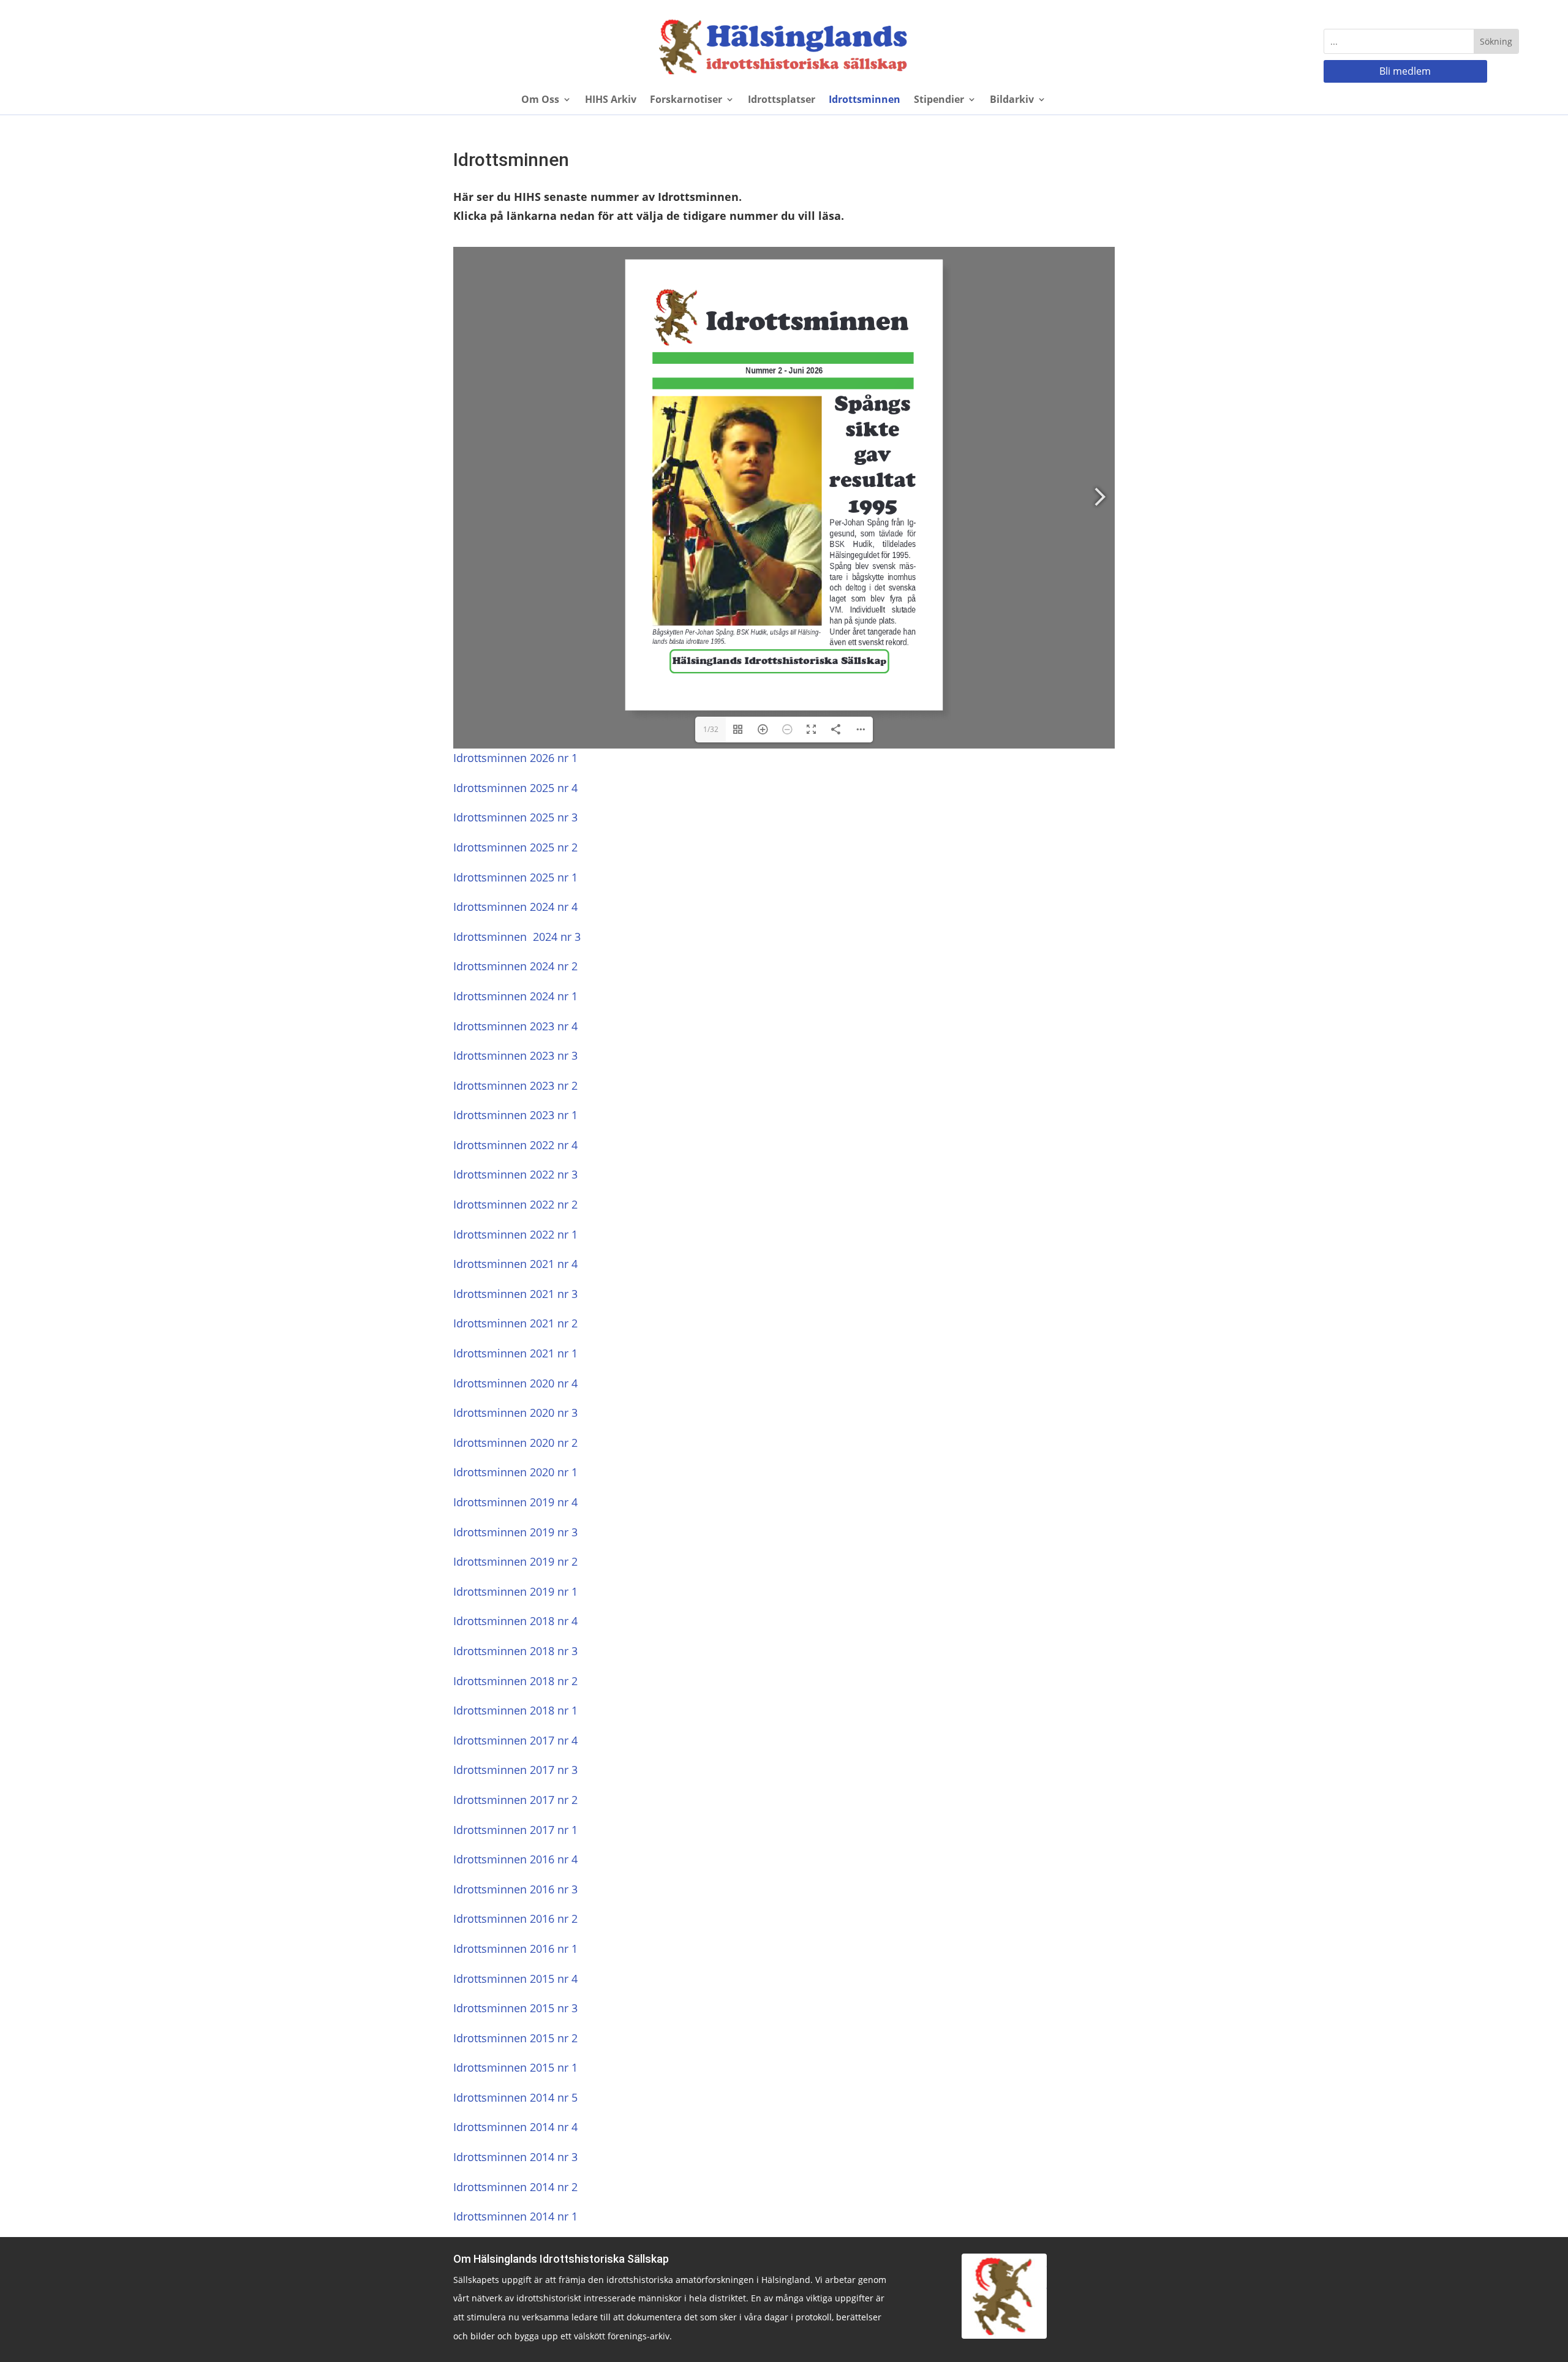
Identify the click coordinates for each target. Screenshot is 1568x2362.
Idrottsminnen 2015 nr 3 (515, 2008)
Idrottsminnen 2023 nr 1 (515, 1115)
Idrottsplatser (782, 100)
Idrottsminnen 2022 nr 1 (515, 1234)
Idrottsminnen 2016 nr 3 (515, 1889)
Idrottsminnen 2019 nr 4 (515, 1502)
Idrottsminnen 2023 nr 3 (515, 1055)
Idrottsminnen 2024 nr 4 (515, 907)
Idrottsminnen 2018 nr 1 (515, 1710)
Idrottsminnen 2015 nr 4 (515, 1979)
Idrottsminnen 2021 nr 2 (515, 1323)
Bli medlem (1405, 71)
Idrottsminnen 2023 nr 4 (515, 1026)
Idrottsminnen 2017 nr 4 (515, 1740)
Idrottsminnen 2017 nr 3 (515, 1770)
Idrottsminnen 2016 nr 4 (515, 1859)
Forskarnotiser (686, 100)
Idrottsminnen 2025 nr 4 (515, 788)
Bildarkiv (1012, 100)
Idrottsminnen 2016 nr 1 (515, 1949)
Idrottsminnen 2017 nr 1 (515, 1830)
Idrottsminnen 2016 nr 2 (515, 1919)
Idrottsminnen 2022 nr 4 (515, 1145)
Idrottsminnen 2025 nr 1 (515, 877)
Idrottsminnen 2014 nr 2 (515, 2187)
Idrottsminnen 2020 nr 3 (515, 1413)
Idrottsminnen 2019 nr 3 (515, 1532)
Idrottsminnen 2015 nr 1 (515, 2067)
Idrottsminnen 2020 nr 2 (515, 1443)
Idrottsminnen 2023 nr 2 (515, 1085)
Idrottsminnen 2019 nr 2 (515, 1561)
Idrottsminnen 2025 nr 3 (515, 817)
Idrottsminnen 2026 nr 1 (515, 758)
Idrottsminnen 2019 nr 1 (515, 1591)
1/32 (711, 729)
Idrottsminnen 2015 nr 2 (515, 2038)
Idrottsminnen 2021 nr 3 (515, 1294)
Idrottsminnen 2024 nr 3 (517, 937)
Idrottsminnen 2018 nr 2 (515, 1681)
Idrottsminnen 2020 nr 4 (515, 1383)
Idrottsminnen (865, 100)
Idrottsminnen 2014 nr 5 (515, 2097)
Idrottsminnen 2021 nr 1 (515, 1353)
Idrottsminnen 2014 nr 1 (515, 2216)
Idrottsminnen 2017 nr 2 (515, 1800)
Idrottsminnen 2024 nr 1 (515, 996)
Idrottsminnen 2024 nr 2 (515, 966)
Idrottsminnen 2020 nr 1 (515, 1472)
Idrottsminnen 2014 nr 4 (515, 2127)
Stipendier (939, 100)
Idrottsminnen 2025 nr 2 (515, 847)
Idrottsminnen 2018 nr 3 (515, 1651)
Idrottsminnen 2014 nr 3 (515, 2157)
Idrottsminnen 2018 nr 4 (515, 1621)
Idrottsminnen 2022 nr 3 (515, 1174)
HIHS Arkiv (611, 100)
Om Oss (540, 100)
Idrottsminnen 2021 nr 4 (515, 1264)
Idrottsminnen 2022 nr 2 (515, 1204)
